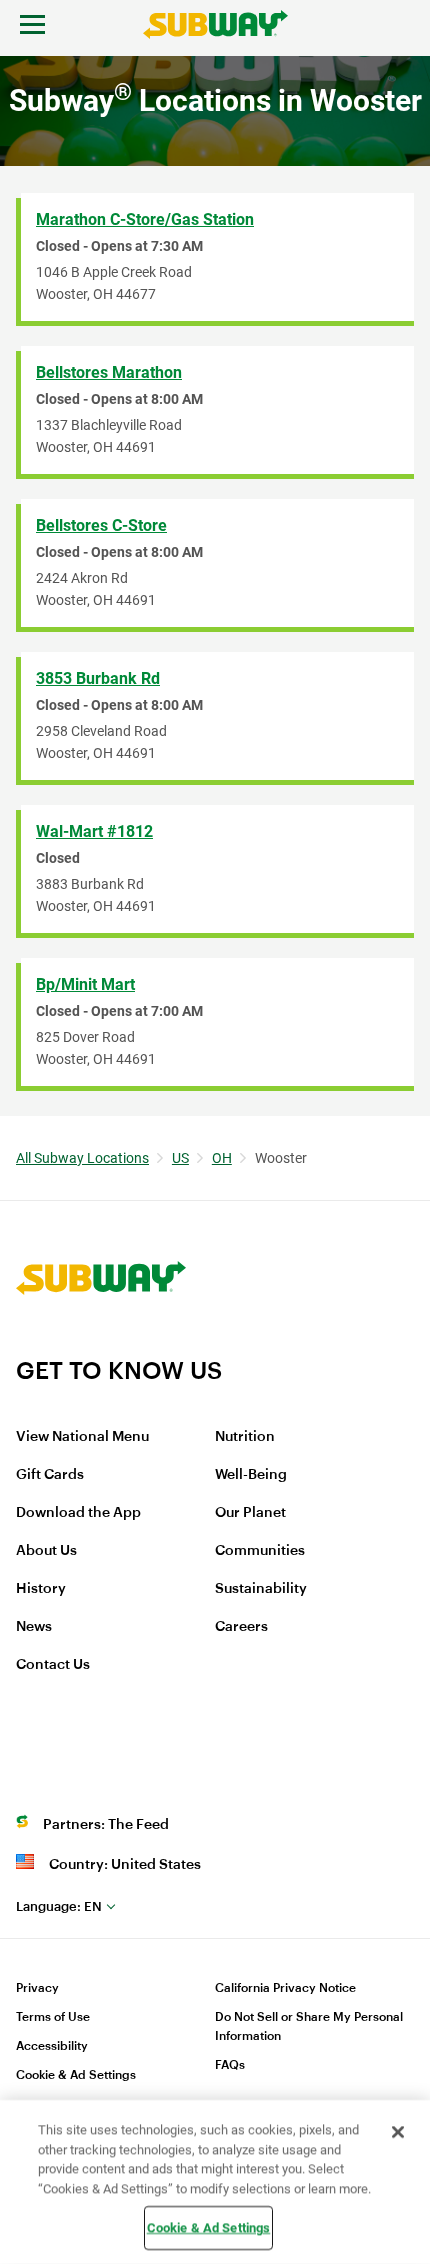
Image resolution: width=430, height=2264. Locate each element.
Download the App (78, 1513)
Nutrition (245, 1437)
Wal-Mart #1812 (94, 831)
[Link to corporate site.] (101, 1343)
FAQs (230, 2065)
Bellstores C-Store (101, 525)
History (41, 1589)
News (34, 1627)
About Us (46, 1551)
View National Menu (82, 1437)
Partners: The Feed (106, 1825)
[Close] (398, 2132)
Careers (241, 1627)
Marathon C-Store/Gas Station (145, 219)
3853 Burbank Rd (98, 678)
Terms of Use (53, 2017)
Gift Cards (50, 1475)
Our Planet (250, 1513)
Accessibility (52, 2046)
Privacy (37, 1988)
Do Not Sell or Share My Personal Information (309, 2026)
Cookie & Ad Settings (76, 2075)
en (59, 1906)
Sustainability (261, 1589)
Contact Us (53, 1665)
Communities (260, 1551)
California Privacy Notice (285, 1988)
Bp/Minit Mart (85, 984)
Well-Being (251, 1475)
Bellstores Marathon (109, 372)
